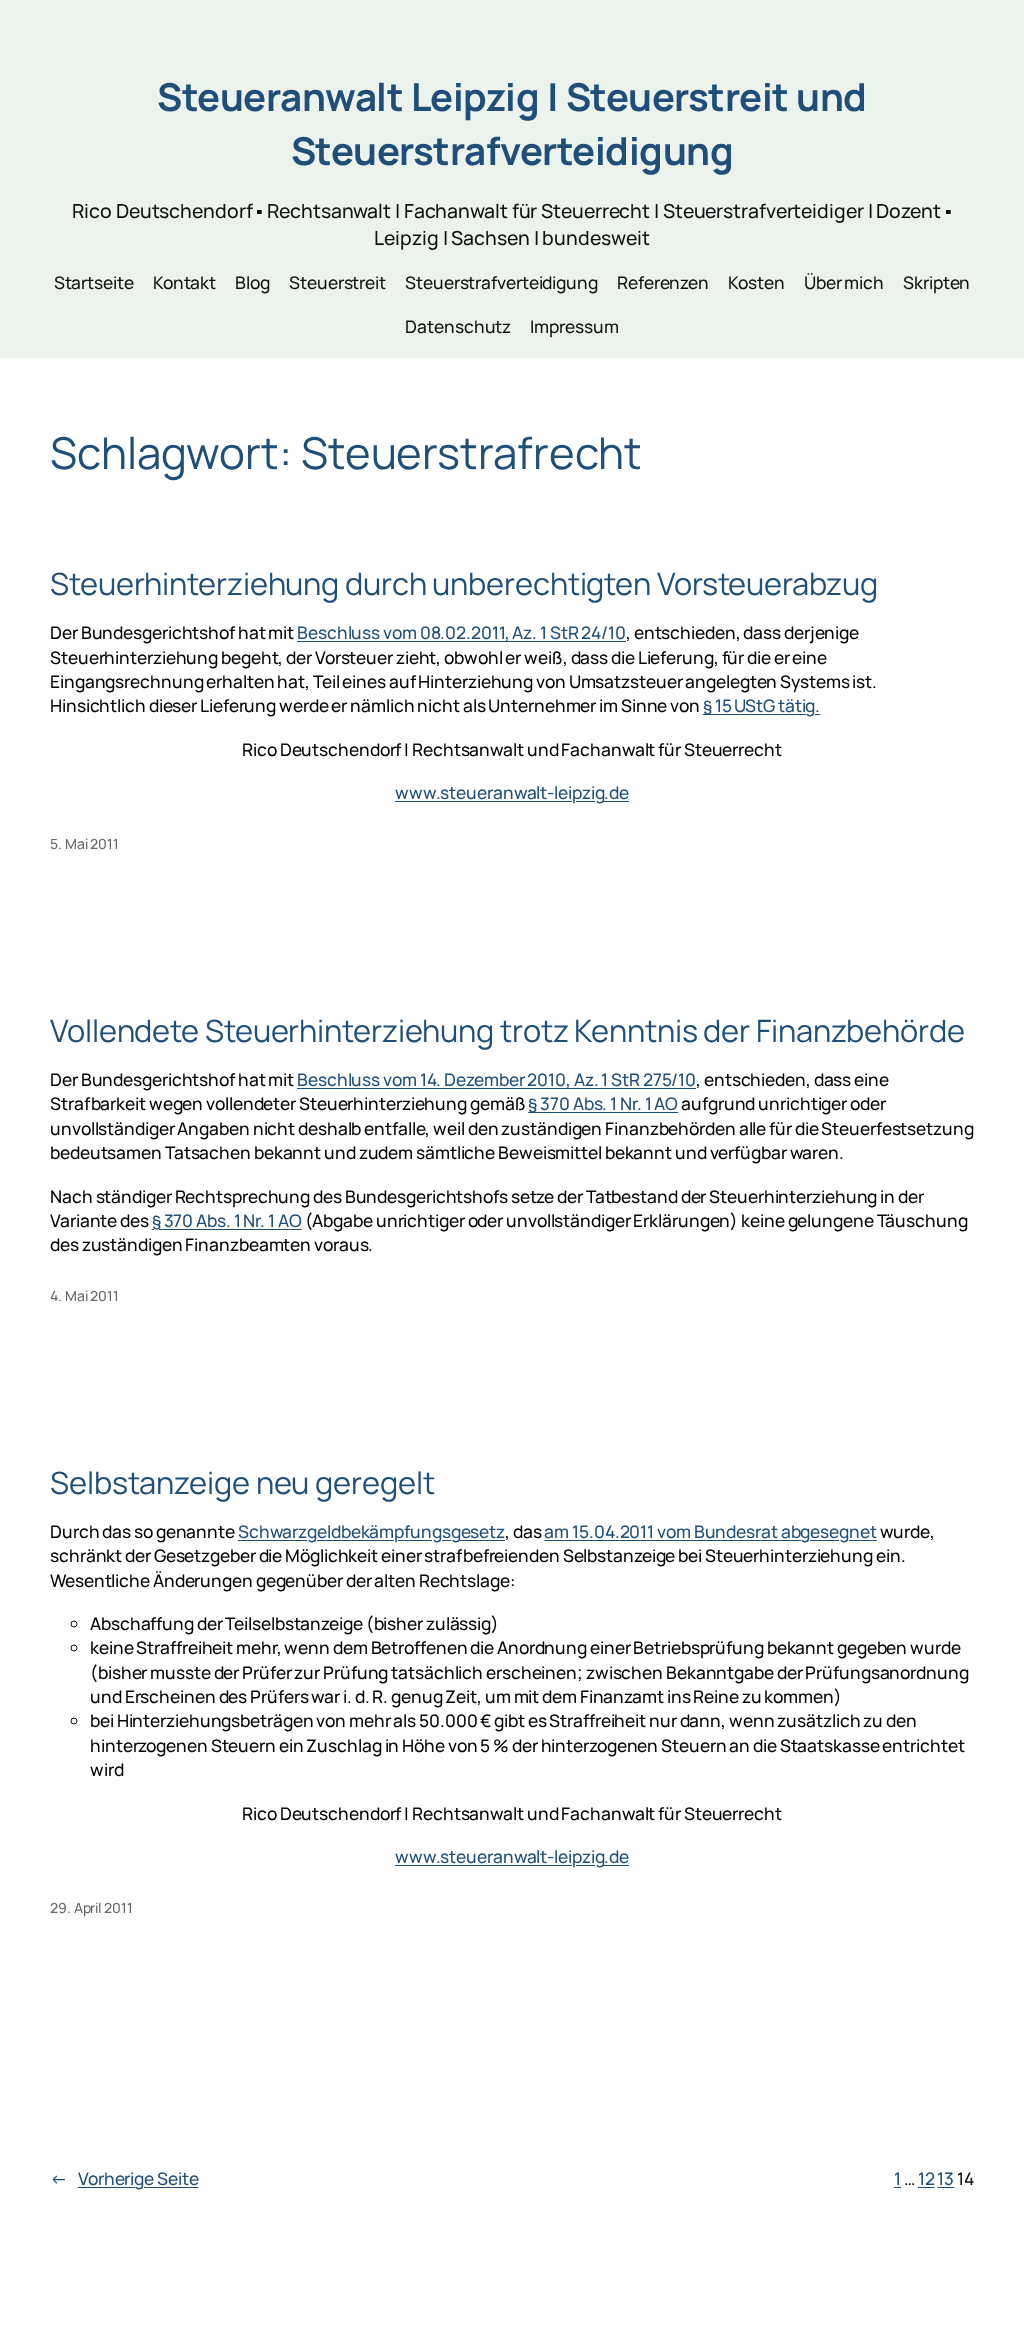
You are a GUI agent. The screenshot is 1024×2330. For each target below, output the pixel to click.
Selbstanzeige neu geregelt (242, 1482)
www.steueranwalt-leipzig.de (512, 792)
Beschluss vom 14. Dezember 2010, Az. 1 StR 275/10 (496, 1079)
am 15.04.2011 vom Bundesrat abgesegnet (710, 1531)
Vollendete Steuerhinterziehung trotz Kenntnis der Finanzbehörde (507, 1030)
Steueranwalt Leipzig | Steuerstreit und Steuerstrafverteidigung (512, 123)
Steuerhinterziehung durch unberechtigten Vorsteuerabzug (464, 583)
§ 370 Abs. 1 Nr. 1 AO (603, 1103)
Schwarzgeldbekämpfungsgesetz (371, 1531)
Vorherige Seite (124, 2178)
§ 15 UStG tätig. (761, 705)
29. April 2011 (91, 1907)
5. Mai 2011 (84, 843)
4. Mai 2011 (84, 1295)
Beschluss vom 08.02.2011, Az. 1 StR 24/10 (461, 632)
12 (926, 2178)
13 (945, 2178)
